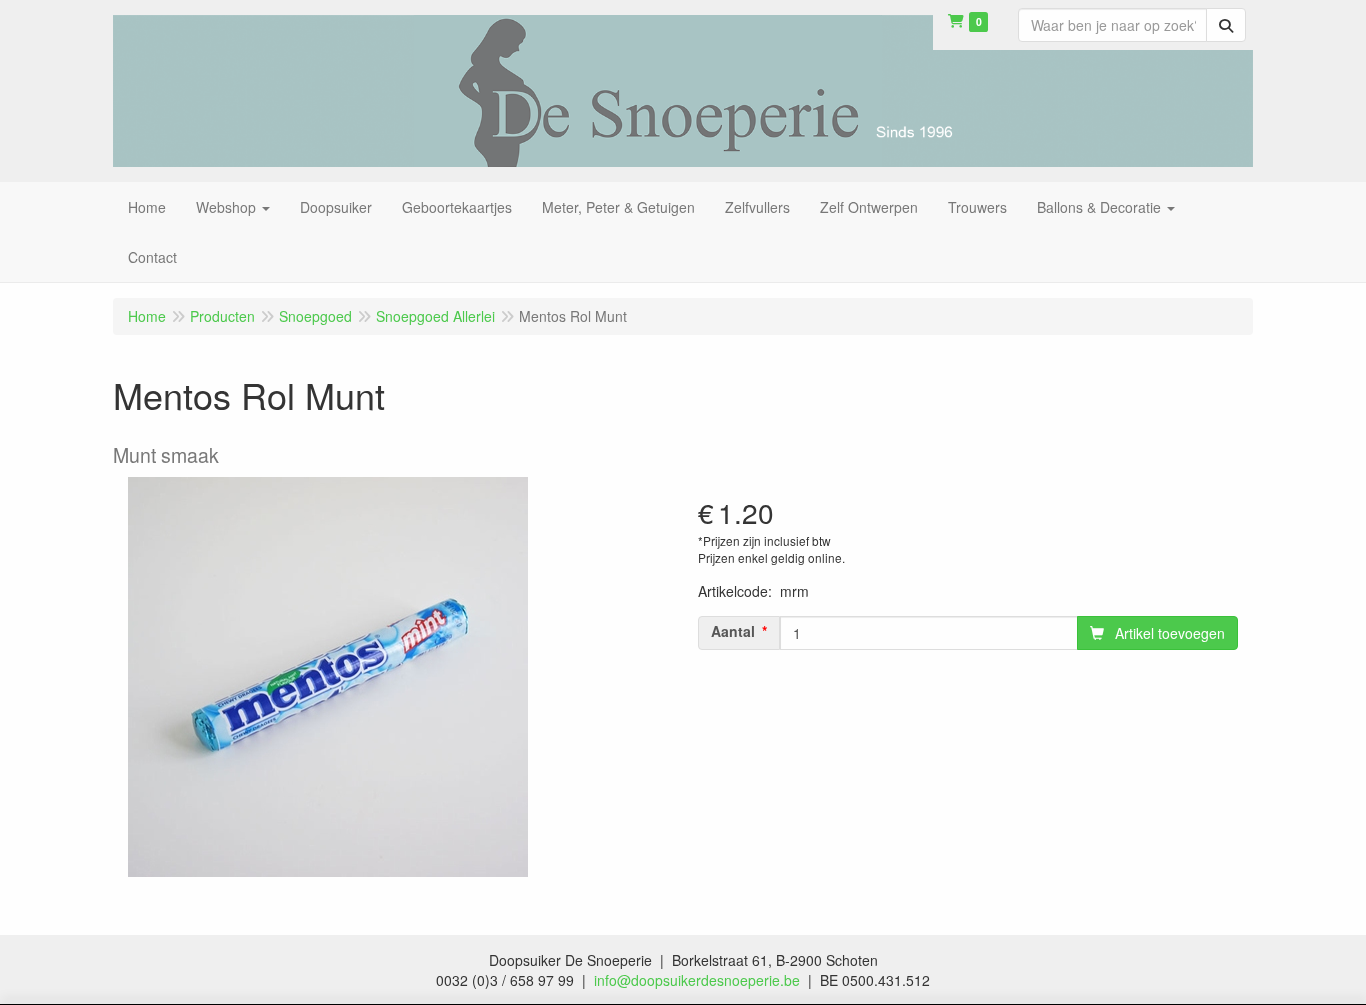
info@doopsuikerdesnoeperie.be (697, 980)
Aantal (733, 631)
